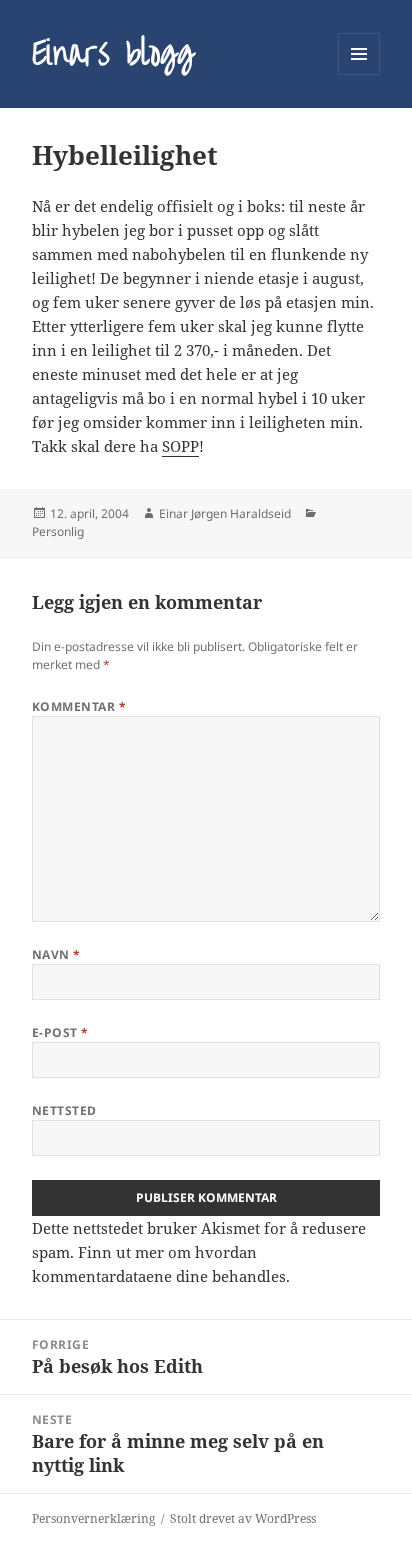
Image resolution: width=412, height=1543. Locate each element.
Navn (56, 954)
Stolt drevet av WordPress (243, 1518)
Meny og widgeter (359, 74)
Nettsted (64, 1110)
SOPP (180, 446)
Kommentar (79, 706)
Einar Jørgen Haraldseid (225, 513)
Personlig (58, 531)
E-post (60, 1032)
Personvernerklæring (93, 1518)
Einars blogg (113, 53)
